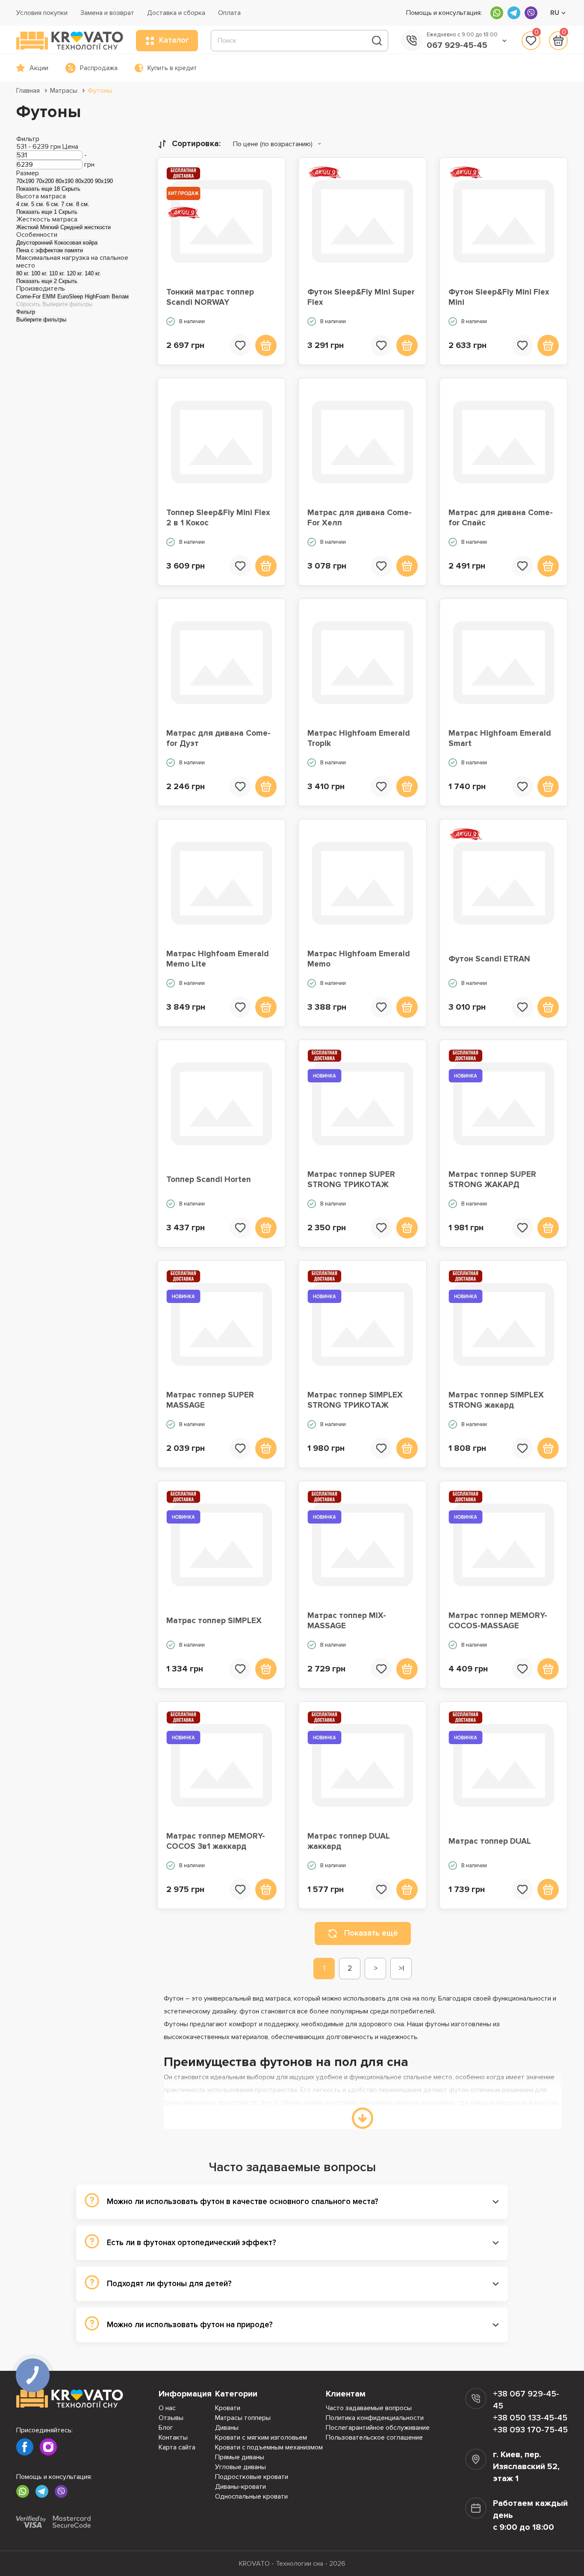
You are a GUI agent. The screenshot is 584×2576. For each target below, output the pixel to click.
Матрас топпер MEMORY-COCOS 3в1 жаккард (216, 1841)
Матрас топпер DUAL (490, 1841)
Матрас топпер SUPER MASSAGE (210, 1400)
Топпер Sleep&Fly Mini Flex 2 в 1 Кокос (218, 518)
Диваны (227, 2428)
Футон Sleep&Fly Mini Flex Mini (499, 297)
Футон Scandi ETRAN (489, 959)
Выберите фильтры (67, 304)
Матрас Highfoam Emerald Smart (500, 738)
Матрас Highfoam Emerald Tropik (359, 738)
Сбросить (28, 304)
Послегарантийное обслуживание (378, 2428)
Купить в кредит (172, 68)
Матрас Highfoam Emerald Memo (359, 959)
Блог (166, 2428)
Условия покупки (42, 13)
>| (401, 1968)
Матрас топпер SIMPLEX (214, 1621)
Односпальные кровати (251, 2496)
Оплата (229, 13)
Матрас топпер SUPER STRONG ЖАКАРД (492, 1180)
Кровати (228, 2408)
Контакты (173, 2437)
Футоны (100, 91)
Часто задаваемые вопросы (369, 2408)
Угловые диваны (240, 2467)
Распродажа (99, 68)
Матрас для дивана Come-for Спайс (501, 518)
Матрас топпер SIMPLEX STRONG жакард (496, 1400)
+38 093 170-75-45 (530, 2430)
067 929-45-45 (457, 45)
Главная (28, 91)
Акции (39, 68)
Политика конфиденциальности (375, 2418)
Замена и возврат (107, 13)
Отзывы (171, 2418)
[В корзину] (266, 345)
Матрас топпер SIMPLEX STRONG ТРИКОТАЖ (355, 1400)
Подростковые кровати (252, 2477)
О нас (167, 2408)
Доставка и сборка (176, 13)
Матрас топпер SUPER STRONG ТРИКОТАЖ (351, 1180)
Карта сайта (177, 2447)
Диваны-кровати (240, 2487)
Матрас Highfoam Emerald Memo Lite (218, 959)
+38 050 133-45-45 (530, 2418)
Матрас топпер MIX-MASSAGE (347, 1621)
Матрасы (64, 91)
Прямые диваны (240, 2457)
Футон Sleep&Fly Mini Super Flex (361, 297)
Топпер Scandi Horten (209, 1180)
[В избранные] (240, 345)
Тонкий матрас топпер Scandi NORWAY (210, 297)
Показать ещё (371, 1933)
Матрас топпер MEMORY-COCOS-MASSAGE (498, 1621)
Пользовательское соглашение (374, 2437)
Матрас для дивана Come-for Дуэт (218, 738)
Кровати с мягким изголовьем (261, 2437)
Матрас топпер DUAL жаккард (349, 1841)
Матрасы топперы (243, 2418)
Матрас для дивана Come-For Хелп (360, 518)
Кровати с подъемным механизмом (269, 2447)
